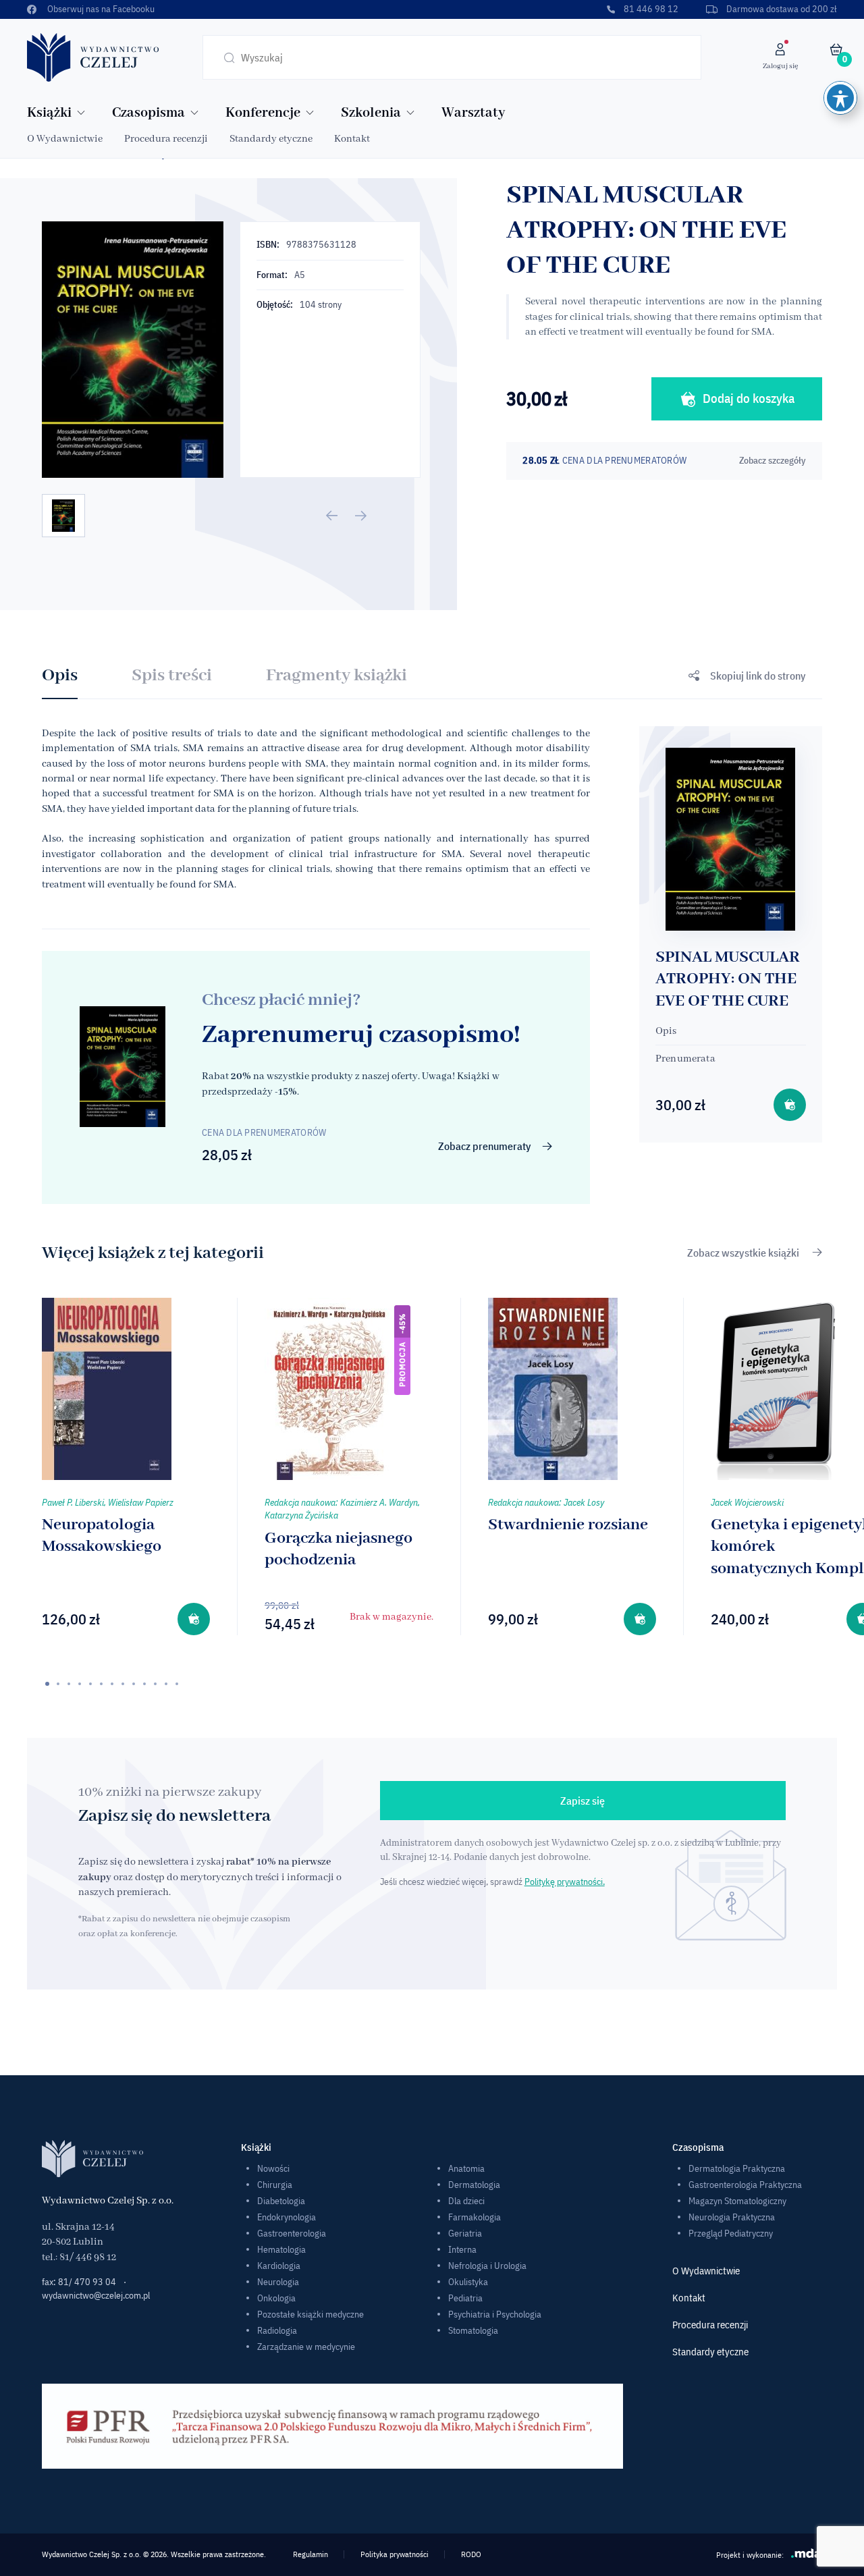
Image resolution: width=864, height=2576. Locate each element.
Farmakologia (475, 2217)
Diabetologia (281, 2201)
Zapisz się (583, 1801)
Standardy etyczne (271, 139)
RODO (471, 2554)
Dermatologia (474, 2185)
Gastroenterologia (292, 2233)
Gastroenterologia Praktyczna (745, 2185)
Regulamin (310, 2554)
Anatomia (466, 2168)
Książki (49, 113)
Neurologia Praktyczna (732, 2217)
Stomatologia (473, 2330)
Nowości (273, 2168)
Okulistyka (468, 2282)
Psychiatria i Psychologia (495, 2314)
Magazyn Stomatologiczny (737, 2201)
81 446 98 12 (651, 9)
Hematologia (281, 2249)
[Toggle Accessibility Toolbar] (840, 98)
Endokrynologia (287, 2217)
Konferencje (263, 113)
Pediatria (465, 2298)
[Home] (93, 57)
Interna (462, 2249)
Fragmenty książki (336, 676)
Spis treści (172, 676)
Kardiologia (279, 2266)
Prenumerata (685, 1059)
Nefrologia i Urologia (487, 2266)
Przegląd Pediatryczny (731, 2233)
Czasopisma (148, 113)
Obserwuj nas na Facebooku (101, 9)
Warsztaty (473, 113)
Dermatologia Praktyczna (737, 2168)
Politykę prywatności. (565, 1882)
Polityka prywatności (395, 2554)
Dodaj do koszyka (749, 398)
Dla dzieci (466, 2201)
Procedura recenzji (166, 139)
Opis (60, 676)
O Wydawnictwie (65, 139)
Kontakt (352, 139)
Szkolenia (371, 113)
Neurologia (278, 2282)
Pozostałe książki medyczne (310, 2314)
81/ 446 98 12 (88, 2257)
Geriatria (465, 2233)
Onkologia (276, 2298)
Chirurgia (275, 2185)
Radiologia (277, 2330)
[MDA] (807, 2553)
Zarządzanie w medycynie (306, 2347)
